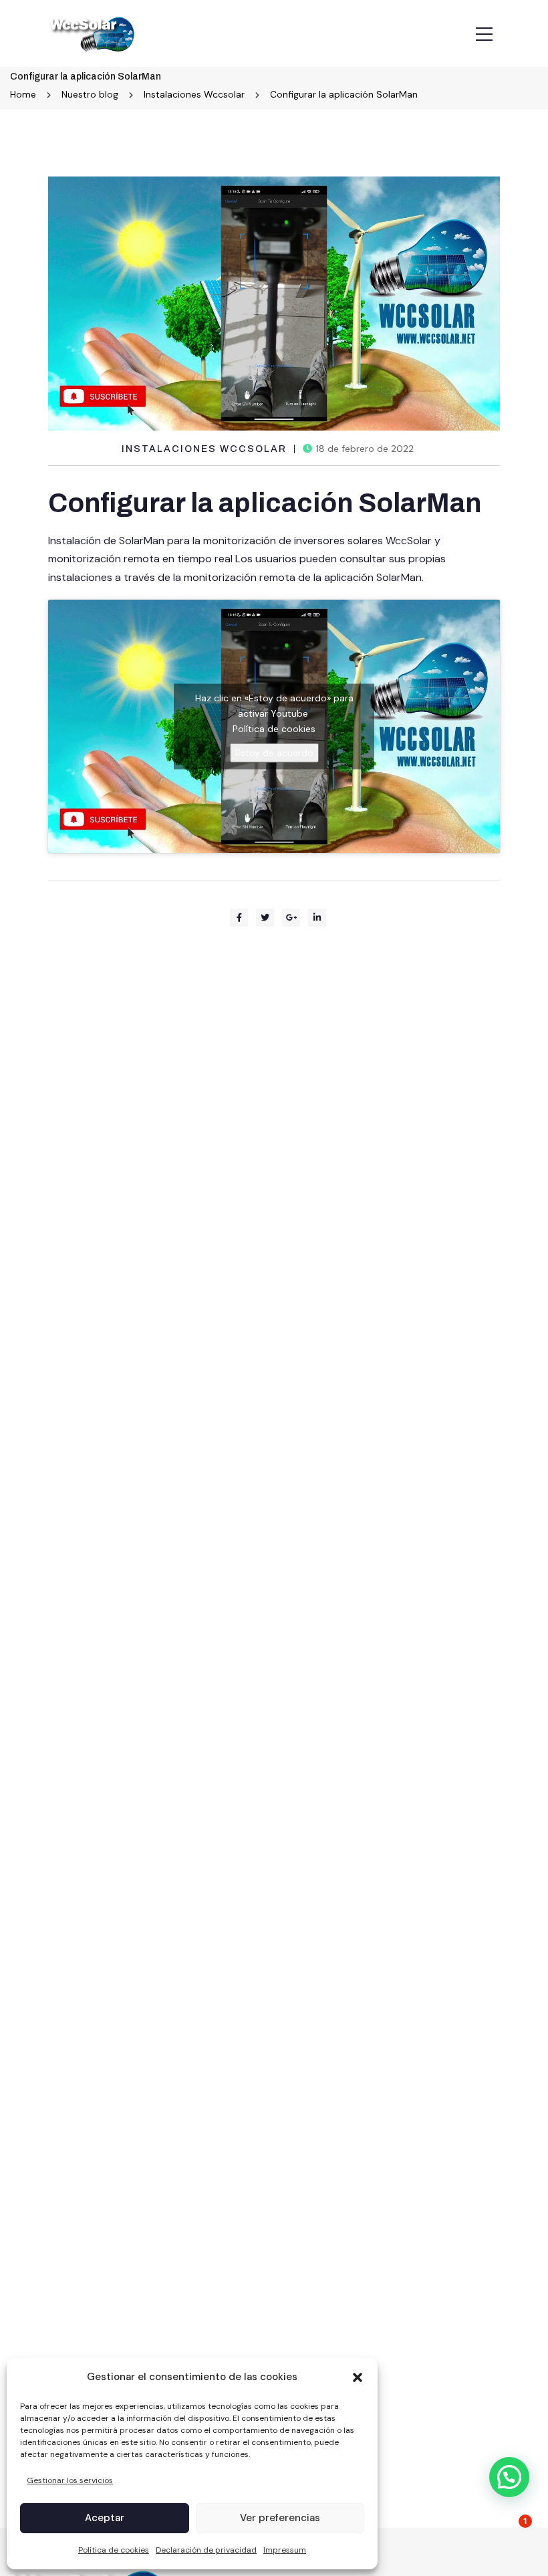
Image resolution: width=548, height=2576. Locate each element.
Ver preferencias (280, 2518)
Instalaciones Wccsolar (204, 449)
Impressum (285, 2550)
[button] (358, 2377)
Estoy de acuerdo (274, 752)
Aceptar (105, 2518)
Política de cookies (114, 2550)
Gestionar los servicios (70, 2480)
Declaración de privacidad (206, 2550)
